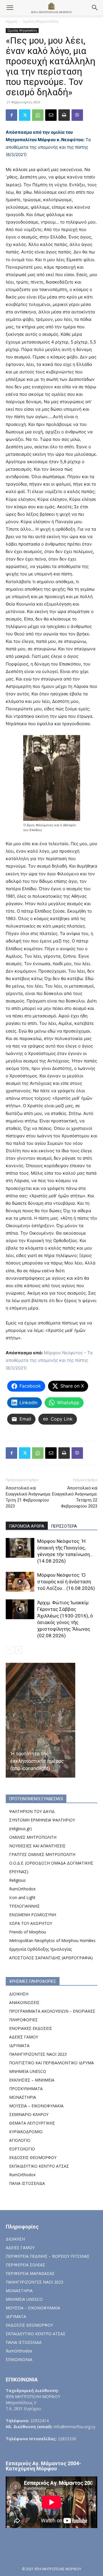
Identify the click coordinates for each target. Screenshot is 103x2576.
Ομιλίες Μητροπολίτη (40, 21)
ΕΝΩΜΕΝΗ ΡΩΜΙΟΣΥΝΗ (33, 1915)
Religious (17, 1880)
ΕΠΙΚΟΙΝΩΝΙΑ (19, 2359)
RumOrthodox (22, 1889)
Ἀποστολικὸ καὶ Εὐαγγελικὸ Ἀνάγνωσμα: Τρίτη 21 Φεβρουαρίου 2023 (28, 1497)
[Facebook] (11, 115)
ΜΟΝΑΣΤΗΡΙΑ (23, 2097)
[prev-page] (9, 1650)
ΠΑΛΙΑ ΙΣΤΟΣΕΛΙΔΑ (27, 2183)
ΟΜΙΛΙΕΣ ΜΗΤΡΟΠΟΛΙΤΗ (33, 1837)
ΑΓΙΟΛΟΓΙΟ (20, 2140)
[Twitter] (25, 115)
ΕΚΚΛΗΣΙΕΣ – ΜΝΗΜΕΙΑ (32, 2080)
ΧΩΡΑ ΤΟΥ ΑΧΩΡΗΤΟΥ (31, 1923)
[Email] (51, 115)
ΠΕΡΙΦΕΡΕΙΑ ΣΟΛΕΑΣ (25, 2265)
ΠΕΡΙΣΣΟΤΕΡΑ (64, 1526)
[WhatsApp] (38, 115)
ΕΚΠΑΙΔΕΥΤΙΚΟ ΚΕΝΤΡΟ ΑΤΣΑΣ (39, 2166)
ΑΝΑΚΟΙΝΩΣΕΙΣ (24, 2002)
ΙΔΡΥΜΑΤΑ (19, 2046)
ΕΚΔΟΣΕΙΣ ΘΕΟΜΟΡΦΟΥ (33, 2157)
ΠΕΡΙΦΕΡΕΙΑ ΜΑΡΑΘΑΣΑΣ (30, 2273)
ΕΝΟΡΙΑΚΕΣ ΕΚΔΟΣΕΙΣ (31, 2028)
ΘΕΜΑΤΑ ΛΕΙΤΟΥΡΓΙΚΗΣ (32, 2123)
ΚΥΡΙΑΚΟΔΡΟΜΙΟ (26, 2132)
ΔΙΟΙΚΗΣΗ (19, 1994)
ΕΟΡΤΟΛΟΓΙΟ (22, 2149)
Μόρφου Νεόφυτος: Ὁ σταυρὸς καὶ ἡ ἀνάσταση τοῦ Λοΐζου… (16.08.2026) (66, 1582)
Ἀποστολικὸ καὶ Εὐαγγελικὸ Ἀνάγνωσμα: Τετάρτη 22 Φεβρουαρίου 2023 (75, 1497)
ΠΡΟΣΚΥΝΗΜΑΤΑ (26, 2089)
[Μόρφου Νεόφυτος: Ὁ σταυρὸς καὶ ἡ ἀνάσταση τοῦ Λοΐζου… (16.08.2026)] (20, 1582)
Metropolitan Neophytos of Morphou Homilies (52, 1940)
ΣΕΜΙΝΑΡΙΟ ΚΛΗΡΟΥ (29, 2114)
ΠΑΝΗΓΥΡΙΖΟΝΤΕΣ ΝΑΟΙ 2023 (38, 2054)
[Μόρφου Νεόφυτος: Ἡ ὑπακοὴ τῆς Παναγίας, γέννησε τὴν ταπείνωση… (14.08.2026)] (20, 1548)
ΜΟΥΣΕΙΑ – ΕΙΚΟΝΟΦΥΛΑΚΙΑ (36, 2106)
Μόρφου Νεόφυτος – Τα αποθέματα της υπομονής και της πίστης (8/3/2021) (49, 1360)
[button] (10, 8)
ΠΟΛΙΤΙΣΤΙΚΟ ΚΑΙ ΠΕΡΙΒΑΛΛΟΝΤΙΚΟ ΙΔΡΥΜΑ (51, 2063)
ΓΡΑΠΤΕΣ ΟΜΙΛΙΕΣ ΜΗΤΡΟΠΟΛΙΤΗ (42, 1854)
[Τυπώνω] (64, 115)
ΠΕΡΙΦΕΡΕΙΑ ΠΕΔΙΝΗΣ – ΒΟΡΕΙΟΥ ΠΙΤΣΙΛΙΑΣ (48, 2256)
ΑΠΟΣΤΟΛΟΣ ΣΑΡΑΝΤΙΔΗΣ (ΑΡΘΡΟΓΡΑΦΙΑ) (51, 1958)
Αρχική (11, 21)
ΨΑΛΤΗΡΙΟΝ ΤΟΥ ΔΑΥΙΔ (32, 1811)
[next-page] (18, 1650)
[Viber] (77, 115)
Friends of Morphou (28, 1932)
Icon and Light (22, 1897)
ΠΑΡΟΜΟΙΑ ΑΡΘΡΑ (27, 1526)
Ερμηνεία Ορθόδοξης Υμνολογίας (40, 1949)
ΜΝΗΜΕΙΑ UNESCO (28, 2071)
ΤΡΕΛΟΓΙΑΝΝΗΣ (24, 1906)
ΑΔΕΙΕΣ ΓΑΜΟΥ (24, 2037)
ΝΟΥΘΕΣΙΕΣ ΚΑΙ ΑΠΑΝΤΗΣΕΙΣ (37, 1846)
